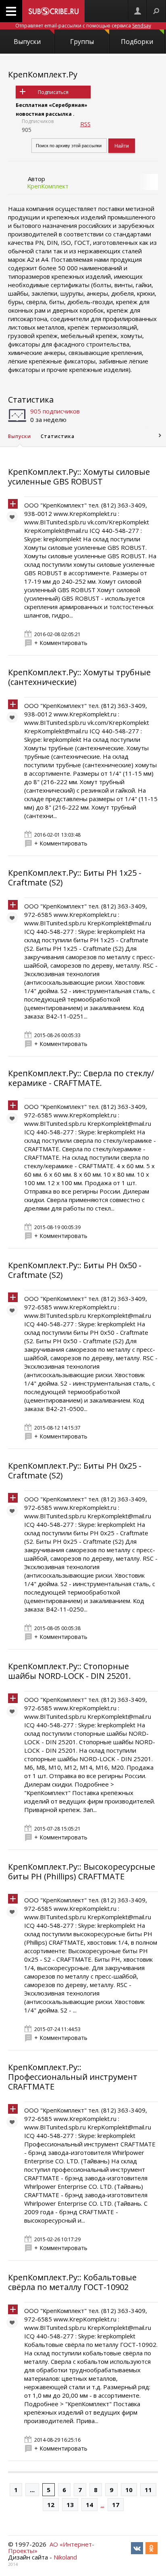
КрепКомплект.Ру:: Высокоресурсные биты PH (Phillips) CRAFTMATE (82, 1871)
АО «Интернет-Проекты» (51, 2547)
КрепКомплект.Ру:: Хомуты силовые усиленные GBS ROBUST (79, 477)
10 (129, 2490)
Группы (82, 42)
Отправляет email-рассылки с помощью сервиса (83, 26)
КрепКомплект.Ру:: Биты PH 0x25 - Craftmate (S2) (75, 1471)
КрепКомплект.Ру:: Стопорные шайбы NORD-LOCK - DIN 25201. (70, 1671)
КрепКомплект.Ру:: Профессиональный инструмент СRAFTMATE (73, 2077)
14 (89, 2505)
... (32, 2490)
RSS (85, 124)
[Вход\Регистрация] (137, 11)
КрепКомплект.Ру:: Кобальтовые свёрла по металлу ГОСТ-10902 (72, 2282)
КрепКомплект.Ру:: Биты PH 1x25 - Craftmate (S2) (75, 878)
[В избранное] (14, 519)
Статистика (31, 400)
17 (116, 2505)
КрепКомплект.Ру (43, 74)
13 (70, 2505)
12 (51, 2505)
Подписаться (53, 92)
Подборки (137, 42)
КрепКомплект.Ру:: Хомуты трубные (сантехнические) (79, 677)
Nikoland (65, 2557)
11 (148, 2490)
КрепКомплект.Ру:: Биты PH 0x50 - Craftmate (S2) (75, 1270)
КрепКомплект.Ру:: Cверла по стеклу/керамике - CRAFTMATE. (81, 1078)
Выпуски (27, 42)
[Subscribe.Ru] (53, 11)
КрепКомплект (48, 186)
